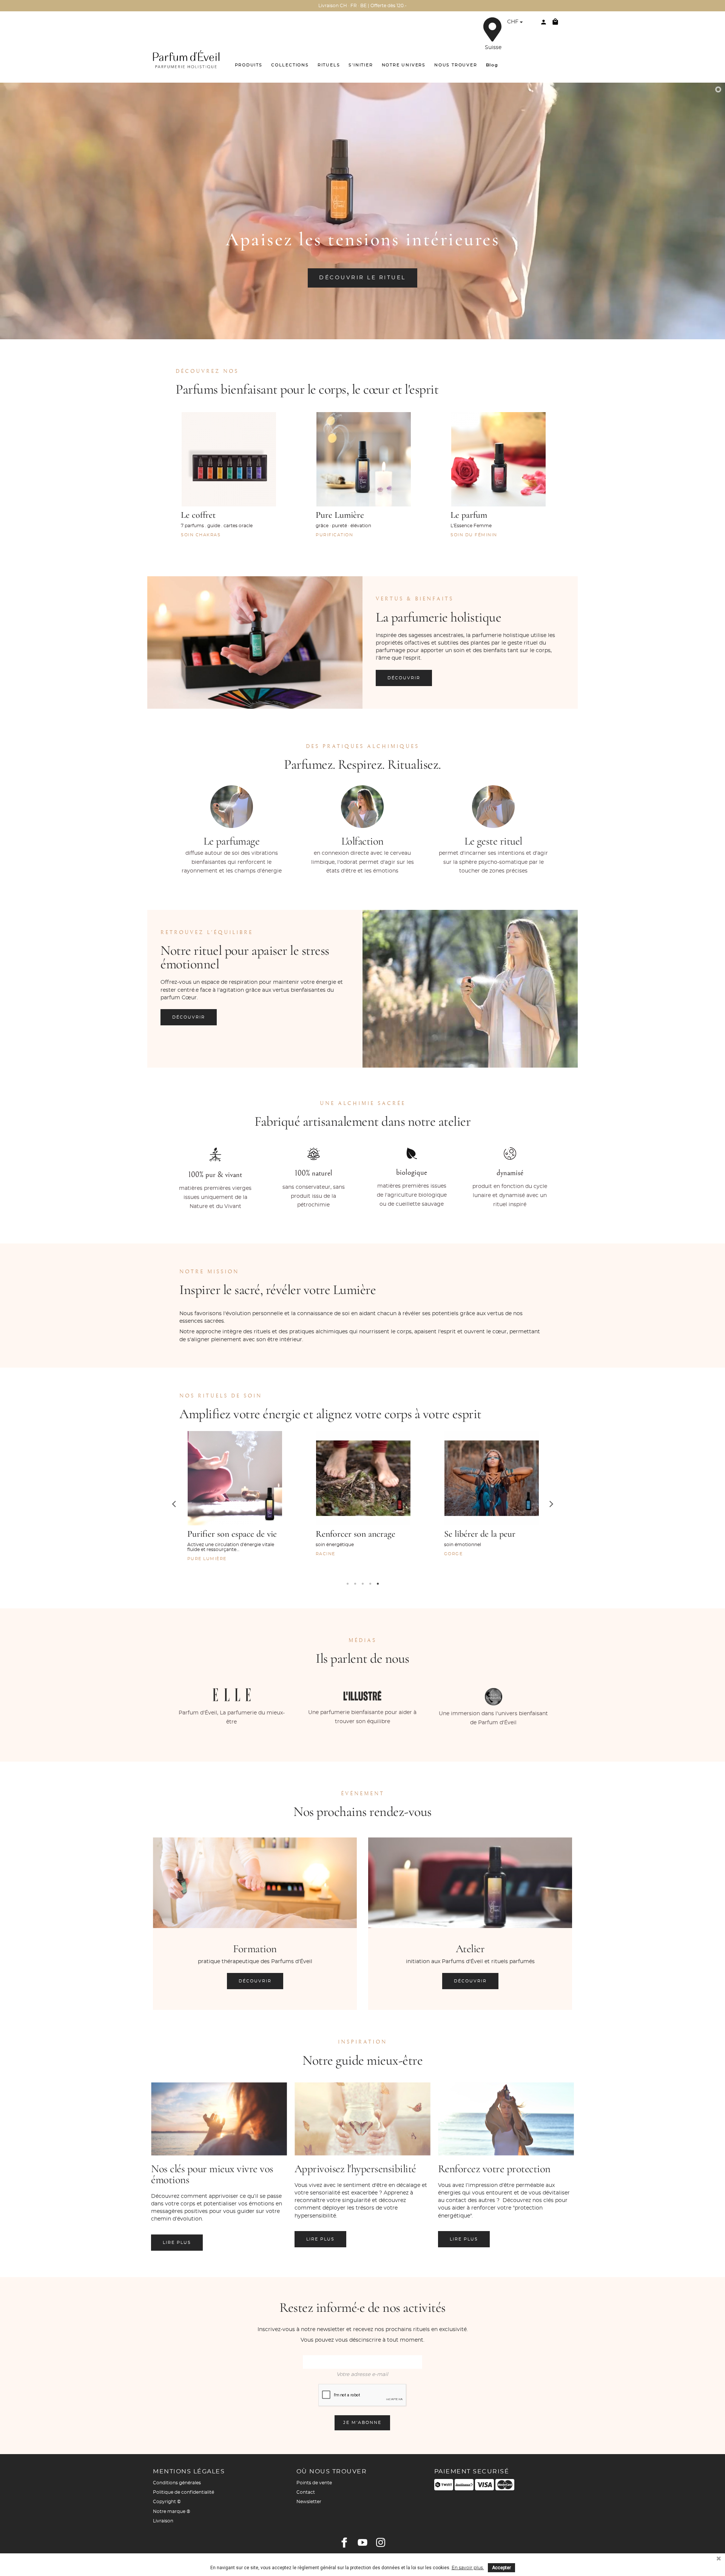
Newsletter (309, 2502)
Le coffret (198, 515)
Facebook (344, 2542)
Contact (306, 2492)
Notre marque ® (172, 2511)
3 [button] (362, 1584)
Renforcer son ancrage (227, 1534)
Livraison (163, 2521)
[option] (228, 484)
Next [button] (551, 1503)
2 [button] (355, 1584)
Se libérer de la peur (351, 1534)
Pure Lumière (340, 515)
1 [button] (347, 1584)
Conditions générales (177, 2483)
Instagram (381, 2542)
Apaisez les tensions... (482, 1534)
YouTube (362, 2542)
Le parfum (469, 515)
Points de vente (314, 2483)
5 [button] (378, 1584)
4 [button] (370, 1584)
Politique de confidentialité (184, 2492)
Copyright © (167, 2502)
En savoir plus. (468, 2568)
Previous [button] (174, 1503)
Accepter (501, 2568)
